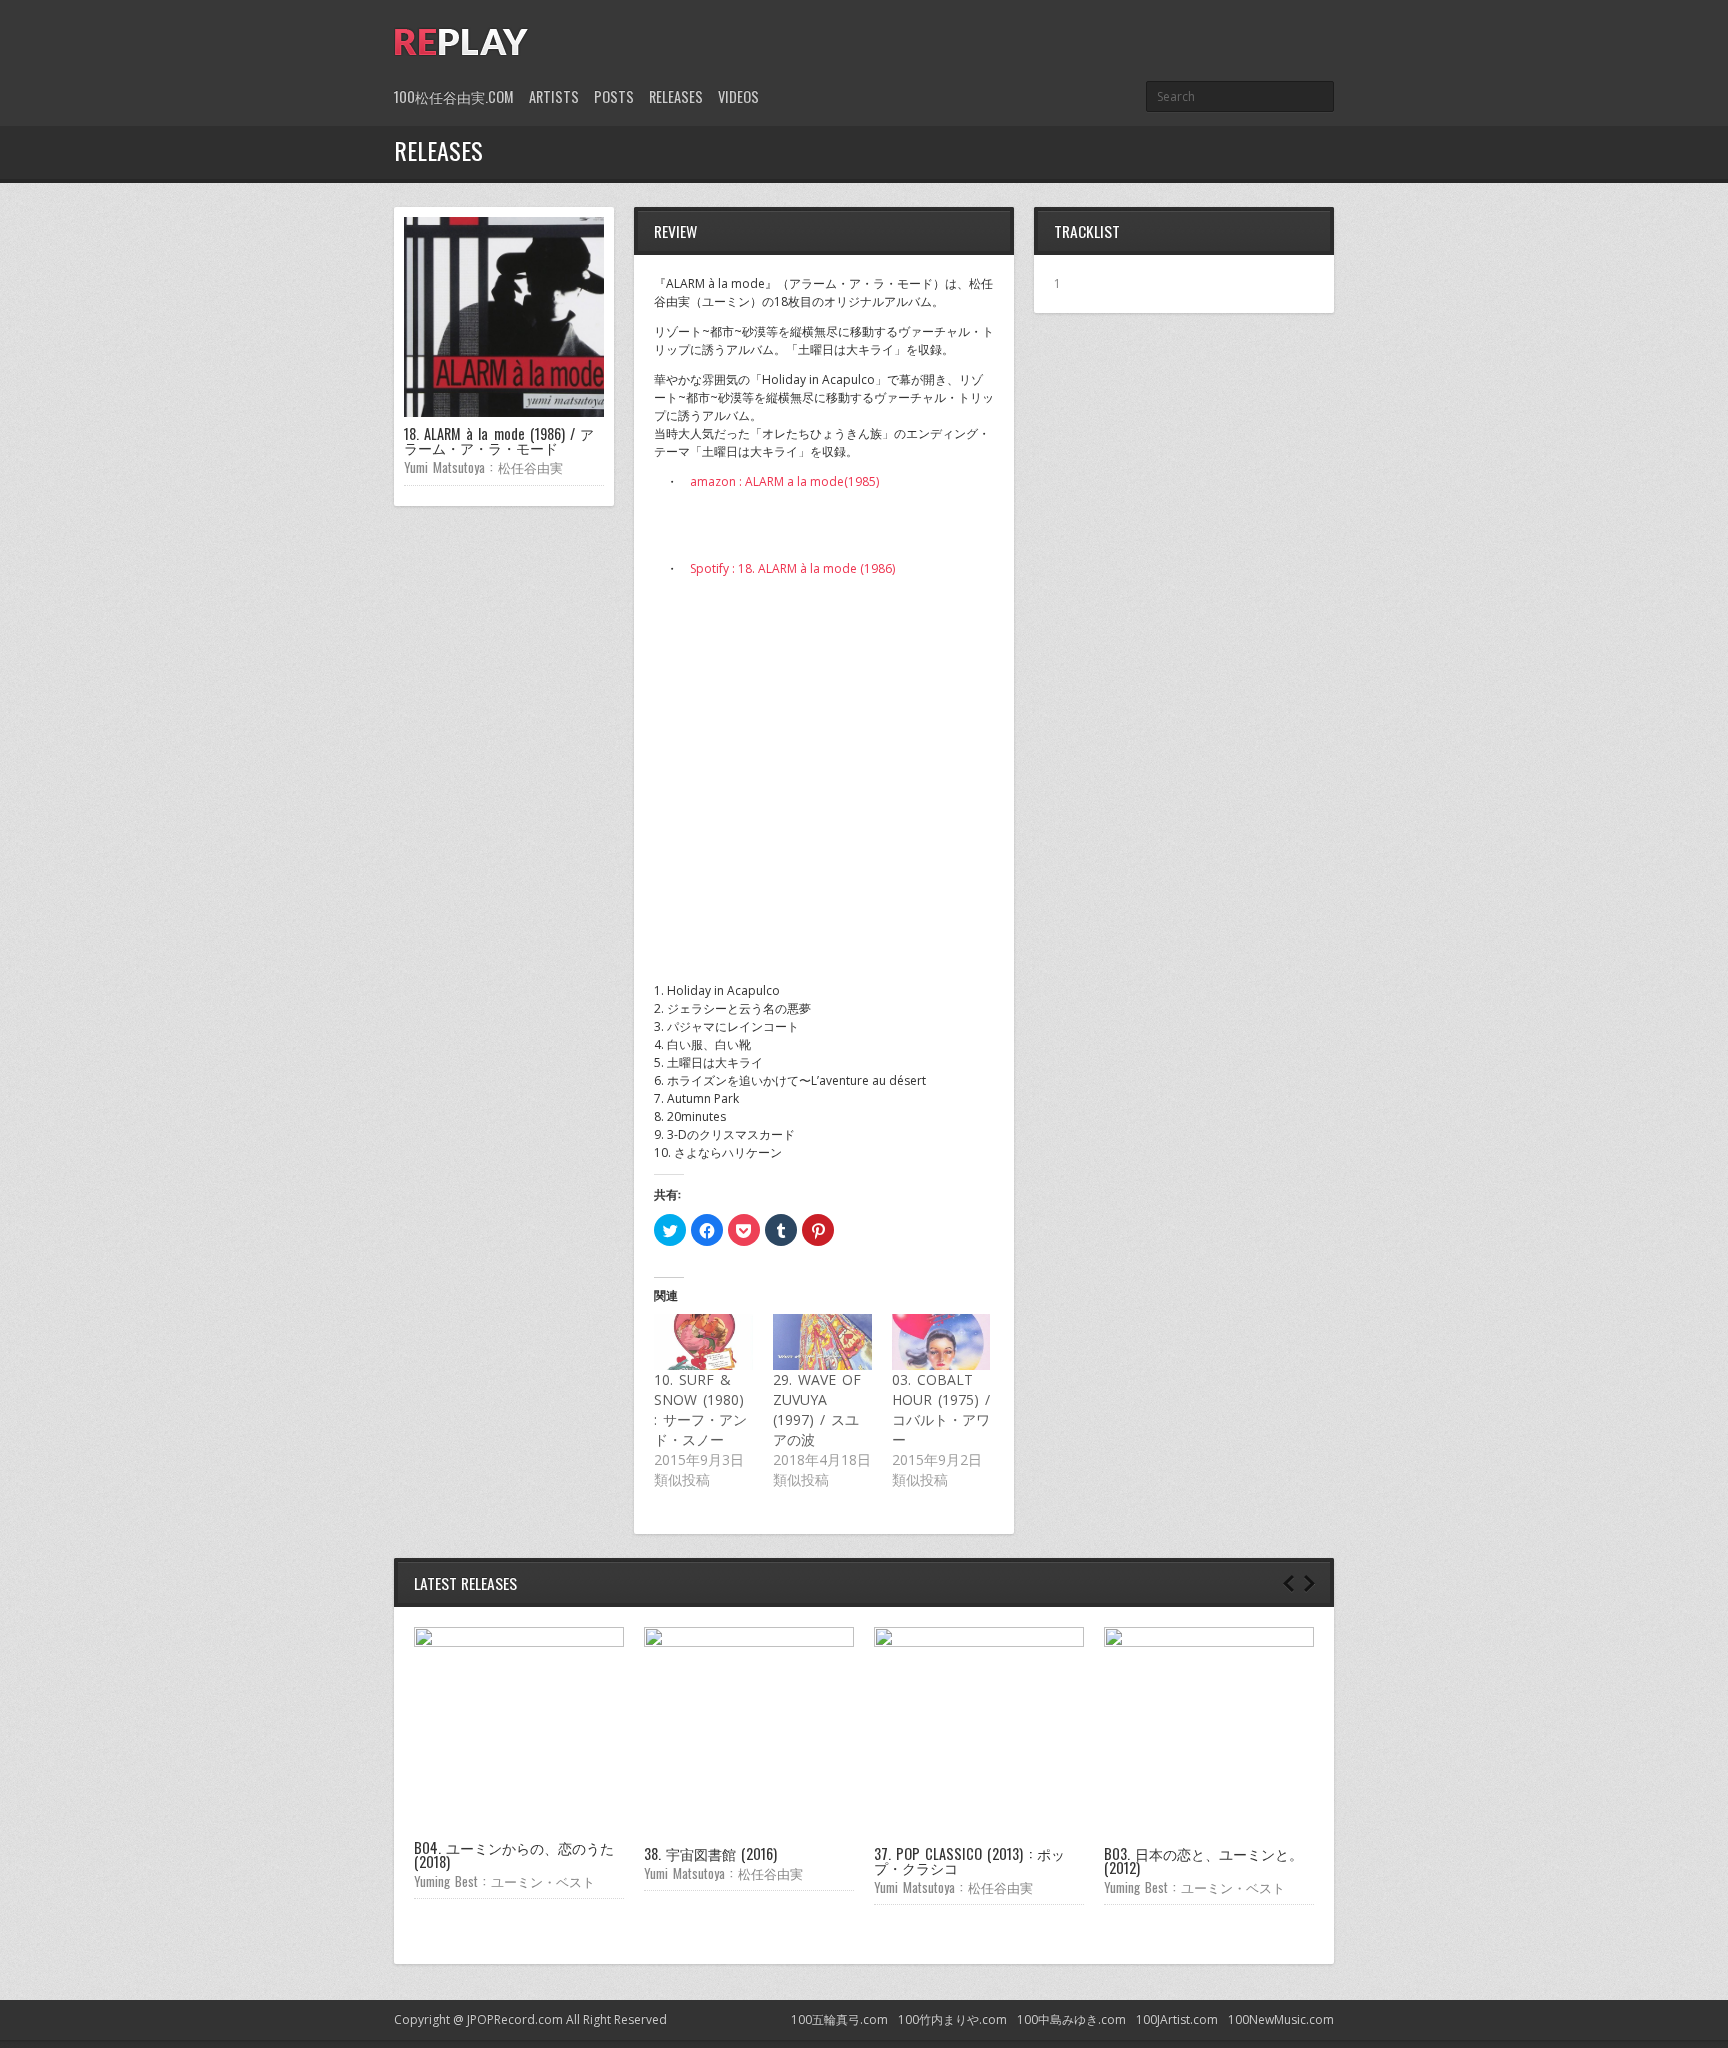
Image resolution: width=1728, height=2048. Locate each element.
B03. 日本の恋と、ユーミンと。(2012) (1203, 1860)
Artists (554, 96)
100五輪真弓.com (839, 2019)
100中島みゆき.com (1071, 2019)
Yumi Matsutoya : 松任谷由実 (483, 467)
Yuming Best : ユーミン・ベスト (504, 1881)
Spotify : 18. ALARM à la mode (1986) (792, 568)
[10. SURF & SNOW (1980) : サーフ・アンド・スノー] (703, 1342)
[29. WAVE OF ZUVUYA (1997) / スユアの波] (822, 1342)
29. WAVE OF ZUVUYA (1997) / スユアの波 (817, 1409)
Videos (738, 96)
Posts (614, 96)
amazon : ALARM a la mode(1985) (784, 481)
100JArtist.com (1177, 2019)
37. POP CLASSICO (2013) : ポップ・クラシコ (969, 1860)
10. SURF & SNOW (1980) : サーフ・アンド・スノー (700, 1409)
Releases (676, 96)
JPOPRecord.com (515, 2019)
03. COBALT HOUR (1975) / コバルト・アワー (941, 1409)
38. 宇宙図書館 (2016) (710, 1853)
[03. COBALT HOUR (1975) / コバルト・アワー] (941, 1342)
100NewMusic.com (1281, 2019)
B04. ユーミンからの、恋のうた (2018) (514, 1854)
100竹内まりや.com (952, 2019)
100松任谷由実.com (454, 96)
